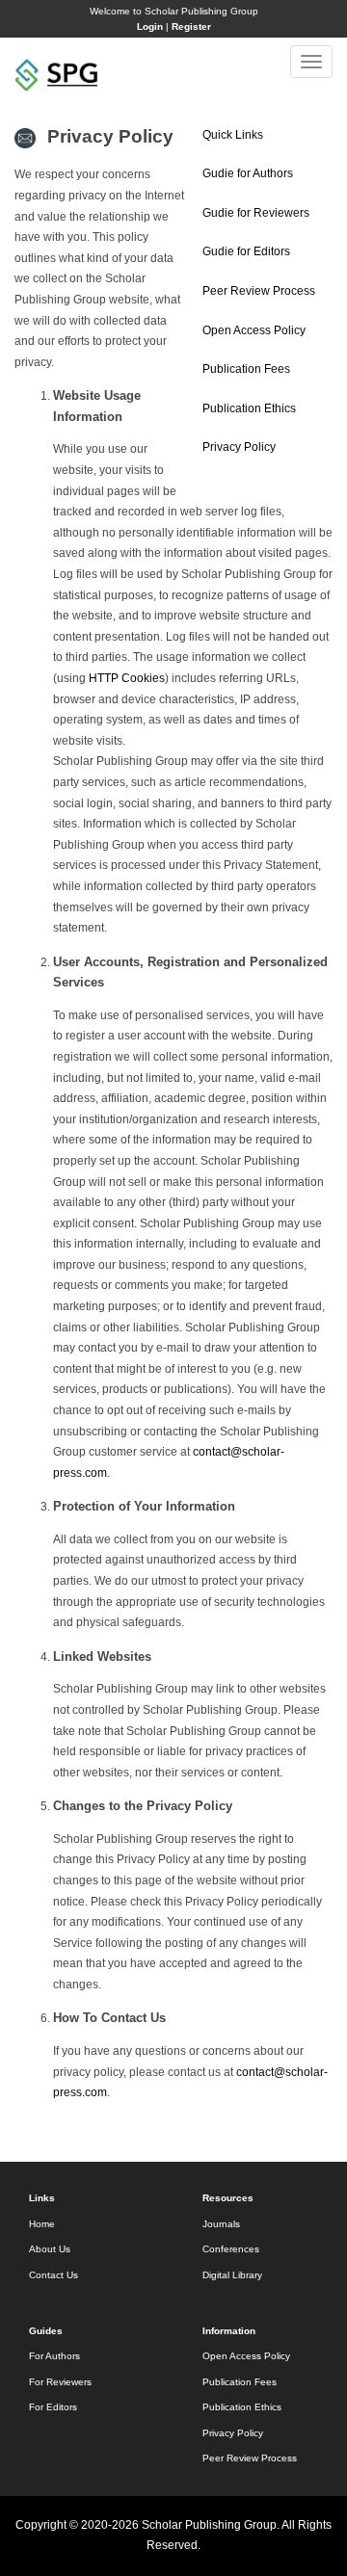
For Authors (54, 2356)
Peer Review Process (259, 291)
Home (42, 2224)
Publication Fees (246, 369)
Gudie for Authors (248, 173)
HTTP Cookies (127, 678)
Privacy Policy (239, 447)
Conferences (231, 2249)
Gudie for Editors (246, 251)
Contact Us (53, 2275)
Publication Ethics (249, 408)
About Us (50, 2249)
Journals (221, 2224)
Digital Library (232, 2275)
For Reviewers (60, 2382)
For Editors (53, 2407)
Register (191, 26)
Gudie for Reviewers (256, 213)
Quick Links (233, 135)
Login (150, 26)
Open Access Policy (254, 330)
